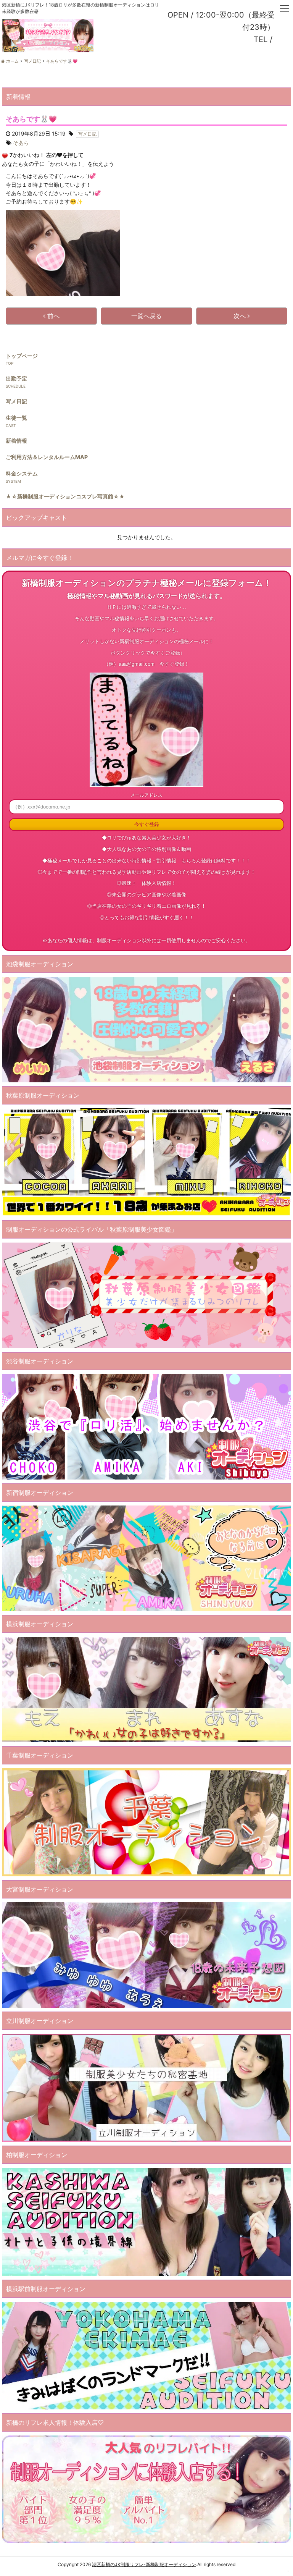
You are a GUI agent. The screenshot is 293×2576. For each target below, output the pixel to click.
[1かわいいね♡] (5, 156)
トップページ (22, 356)
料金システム (22, 473)
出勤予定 (16, 378)
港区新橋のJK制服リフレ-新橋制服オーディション (144, 2564)
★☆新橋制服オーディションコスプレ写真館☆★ (65, 496)
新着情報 (16, 441)
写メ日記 (16, 401)
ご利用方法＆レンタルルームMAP (47, 457)
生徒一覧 (16, 418)
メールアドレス (146, 795)
